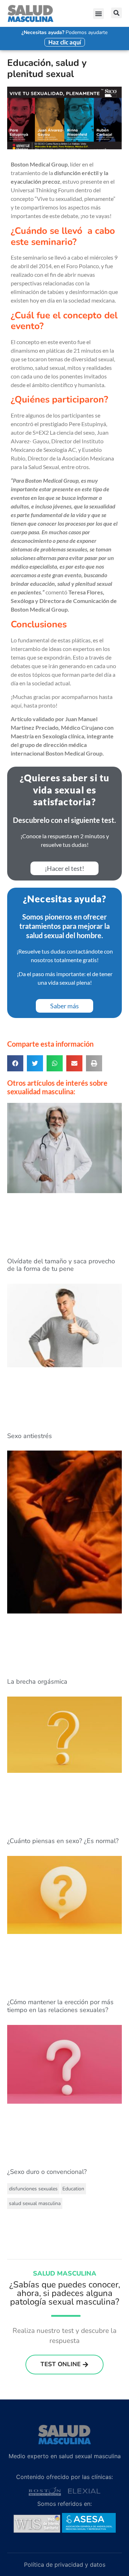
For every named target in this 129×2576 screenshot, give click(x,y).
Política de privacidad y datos (65, 2565)
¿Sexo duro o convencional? (47, 2172)
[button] (99, 14)
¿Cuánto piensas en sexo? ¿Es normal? (63, 1841)
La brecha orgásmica (37, 1682)
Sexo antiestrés (30, 1436)
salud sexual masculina (35, 2203)
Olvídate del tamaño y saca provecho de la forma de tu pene (61, 1265)
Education (73, 2189)
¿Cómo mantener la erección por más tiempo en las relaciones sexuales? (60, 2006)
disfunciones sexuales (33, 2189)
